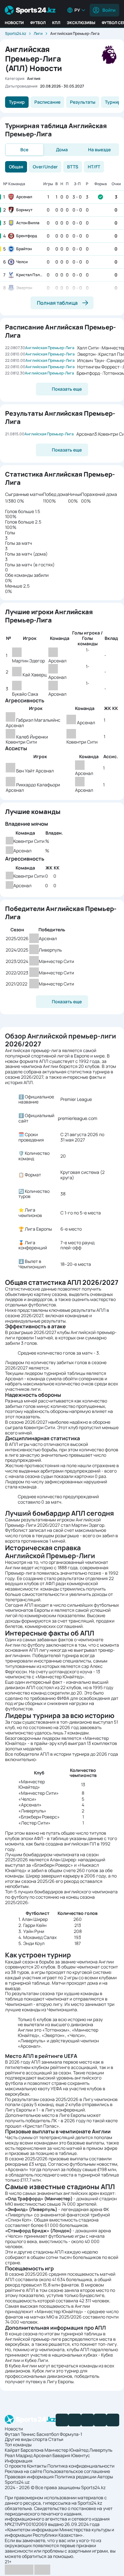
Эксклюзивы (81, 23)
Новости (14, 23)
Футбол (38, 23)
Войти (109, 10)
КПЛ (56, 23)
